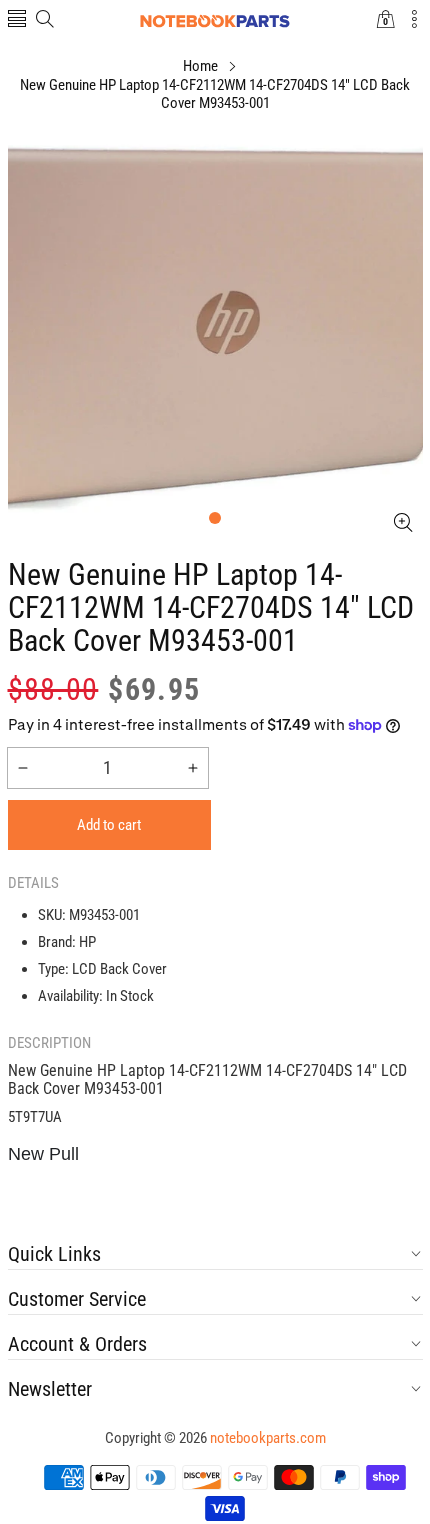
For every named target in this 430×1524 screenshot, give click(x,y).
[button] (17, 20)
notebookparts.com (268, 1438)
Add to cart (109, 825)
